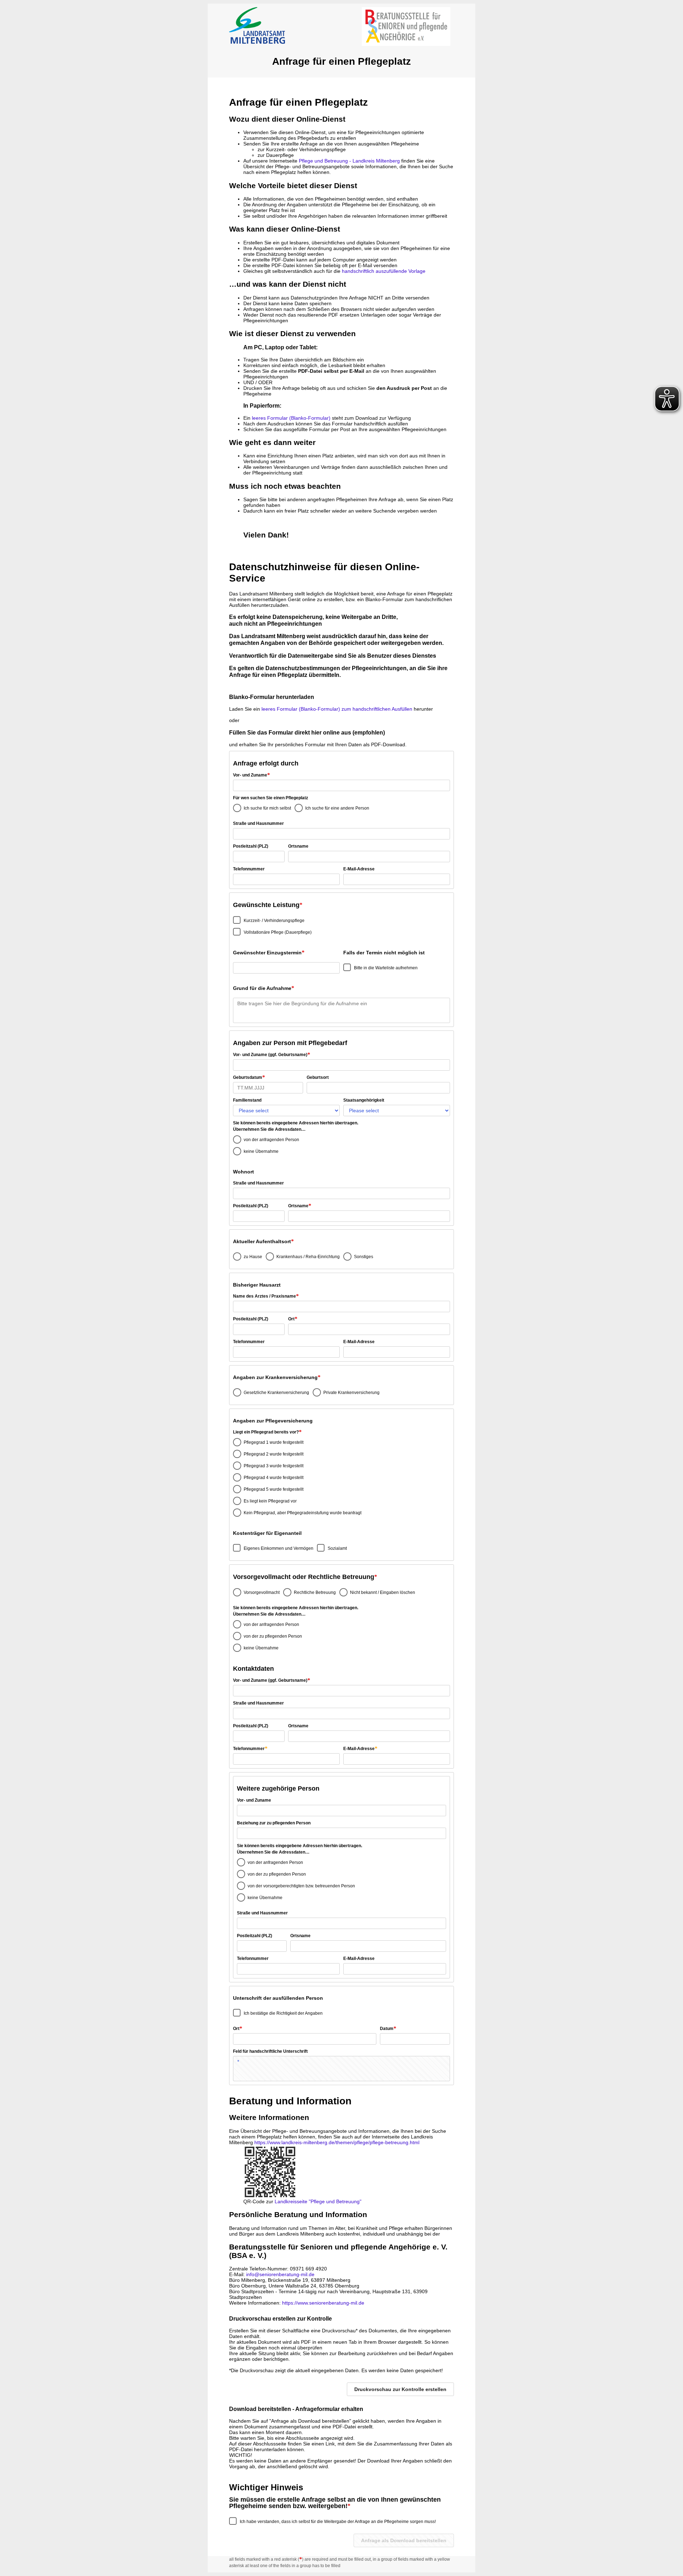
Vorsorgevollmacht (262, 1592)
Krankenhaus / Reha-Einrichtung (308, 1257)
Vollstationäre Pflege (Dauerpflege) (278, 932)
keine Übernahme (261, 1151)
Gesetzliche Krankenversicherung (276, 1393)
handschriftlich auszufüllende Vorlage (384, 271)
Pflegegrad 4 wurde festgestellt (274, 1478)
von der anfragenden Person (271, 1140)
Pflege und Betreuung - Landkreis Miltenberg (349, 161)
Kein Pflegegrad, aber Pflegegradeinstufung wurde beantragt (303, 1513)
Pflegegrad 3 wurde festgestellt (274, 1466)
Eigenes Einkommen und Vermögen (279, 1548)
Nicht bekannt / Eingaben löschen (383, 1592)
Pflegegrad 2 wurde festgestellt (274, 1454)
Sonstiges (364, 1257)
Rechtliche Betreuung (315, 1592)
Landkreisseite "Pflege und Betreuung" (318, 2201)
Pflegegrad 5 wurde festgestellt (274, 1489)
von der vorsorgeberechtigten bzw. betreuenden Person (301, 1886)
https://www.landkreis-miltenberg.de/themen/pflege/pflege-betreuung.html (337, 2142)
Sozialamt (337, 1548)
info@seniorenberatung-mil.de (280, 2274)
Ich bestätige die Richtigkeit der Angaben (283, 2013)
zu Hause (253, 1257)
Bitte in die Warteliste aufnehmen (386, 968)
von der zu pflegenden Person (273, 1636)
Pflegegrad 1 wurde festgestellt (274, 1442)
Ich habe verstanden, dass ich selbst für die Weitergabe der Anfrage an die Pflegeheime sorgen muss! (338, 2522)
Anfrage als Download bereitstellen (404, 2540)
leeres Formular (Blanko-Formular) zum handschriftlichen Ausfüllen (337, 709)
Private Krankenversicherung (351, 1393)
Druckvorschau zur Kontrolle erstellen (400, 2389)
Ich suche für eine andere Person (337, 808)
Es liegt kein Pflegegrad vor (270, 1501)
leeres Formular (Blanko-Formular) (291, 418)
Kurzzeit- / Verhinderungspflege (274, 921)
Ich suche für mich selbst (267, 808)
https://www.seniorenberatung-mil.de (323, 2303)
